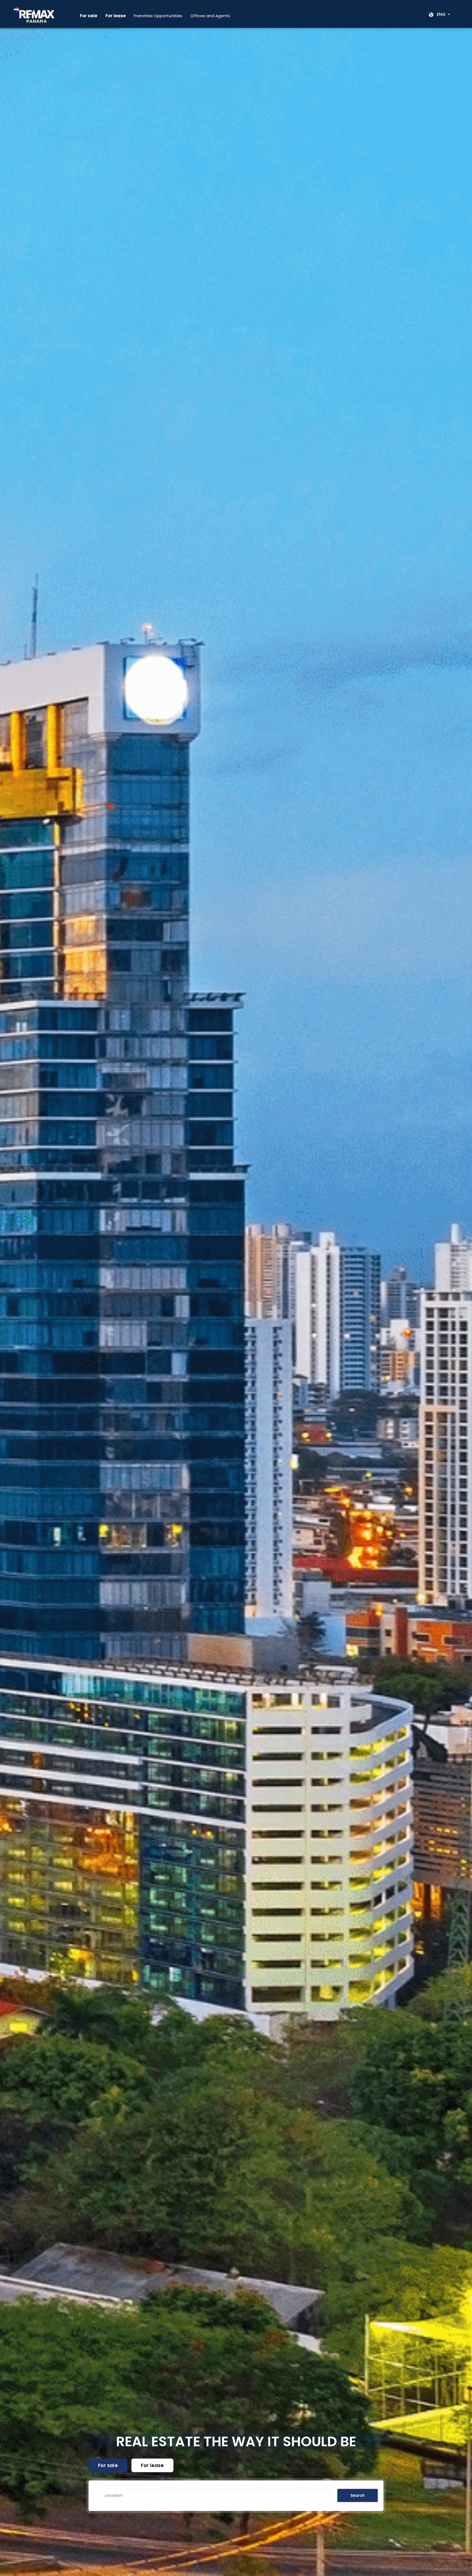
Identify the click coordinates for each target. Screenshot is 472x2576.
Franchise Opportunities (158, 16)
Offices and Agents (210, 16)
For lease (152, 2465)
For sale (108, 2465)
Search (358, 2495)
